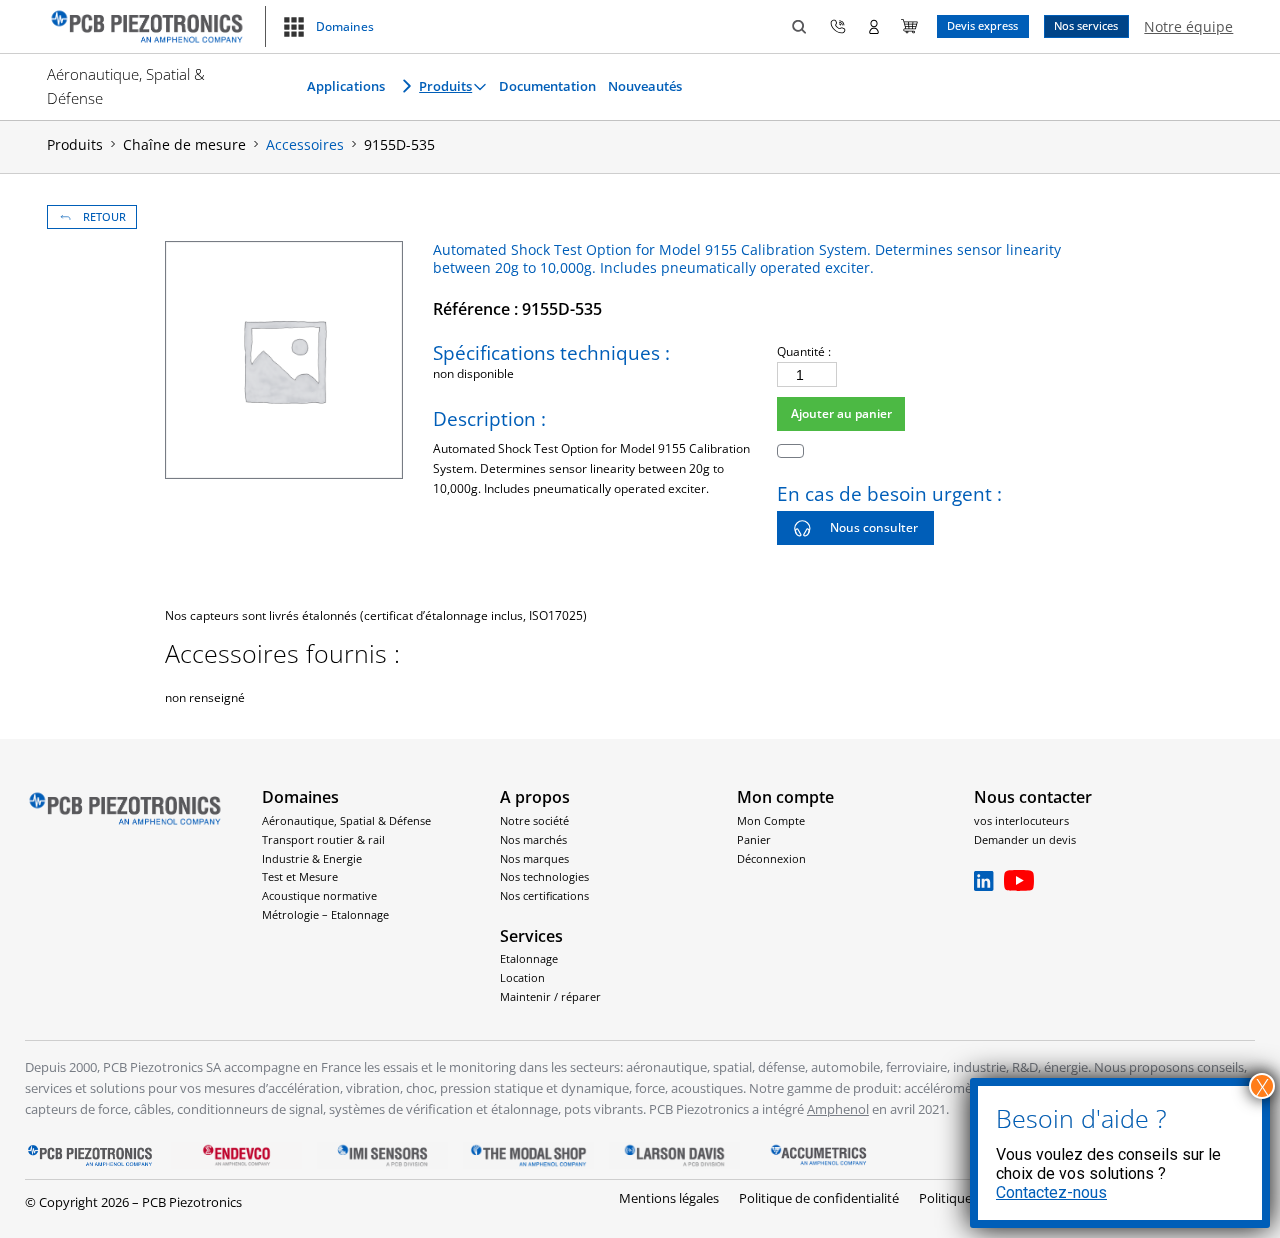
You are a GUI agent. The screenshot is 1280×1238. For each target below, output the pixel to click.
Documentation (547, 86)
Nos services (1086, 25)
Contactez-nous (1051, 1192)
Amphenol (838, 1109)
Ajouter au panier (841, 413)
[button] (328, 27)
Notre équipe (1188, 26)
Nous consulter (874, 527)
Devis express (982, 25)
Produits (445, 86)
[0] (909, 26)
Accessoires (305, 144)
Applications (346, 86)
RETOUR (104, 216)
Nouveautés (645, 86)
